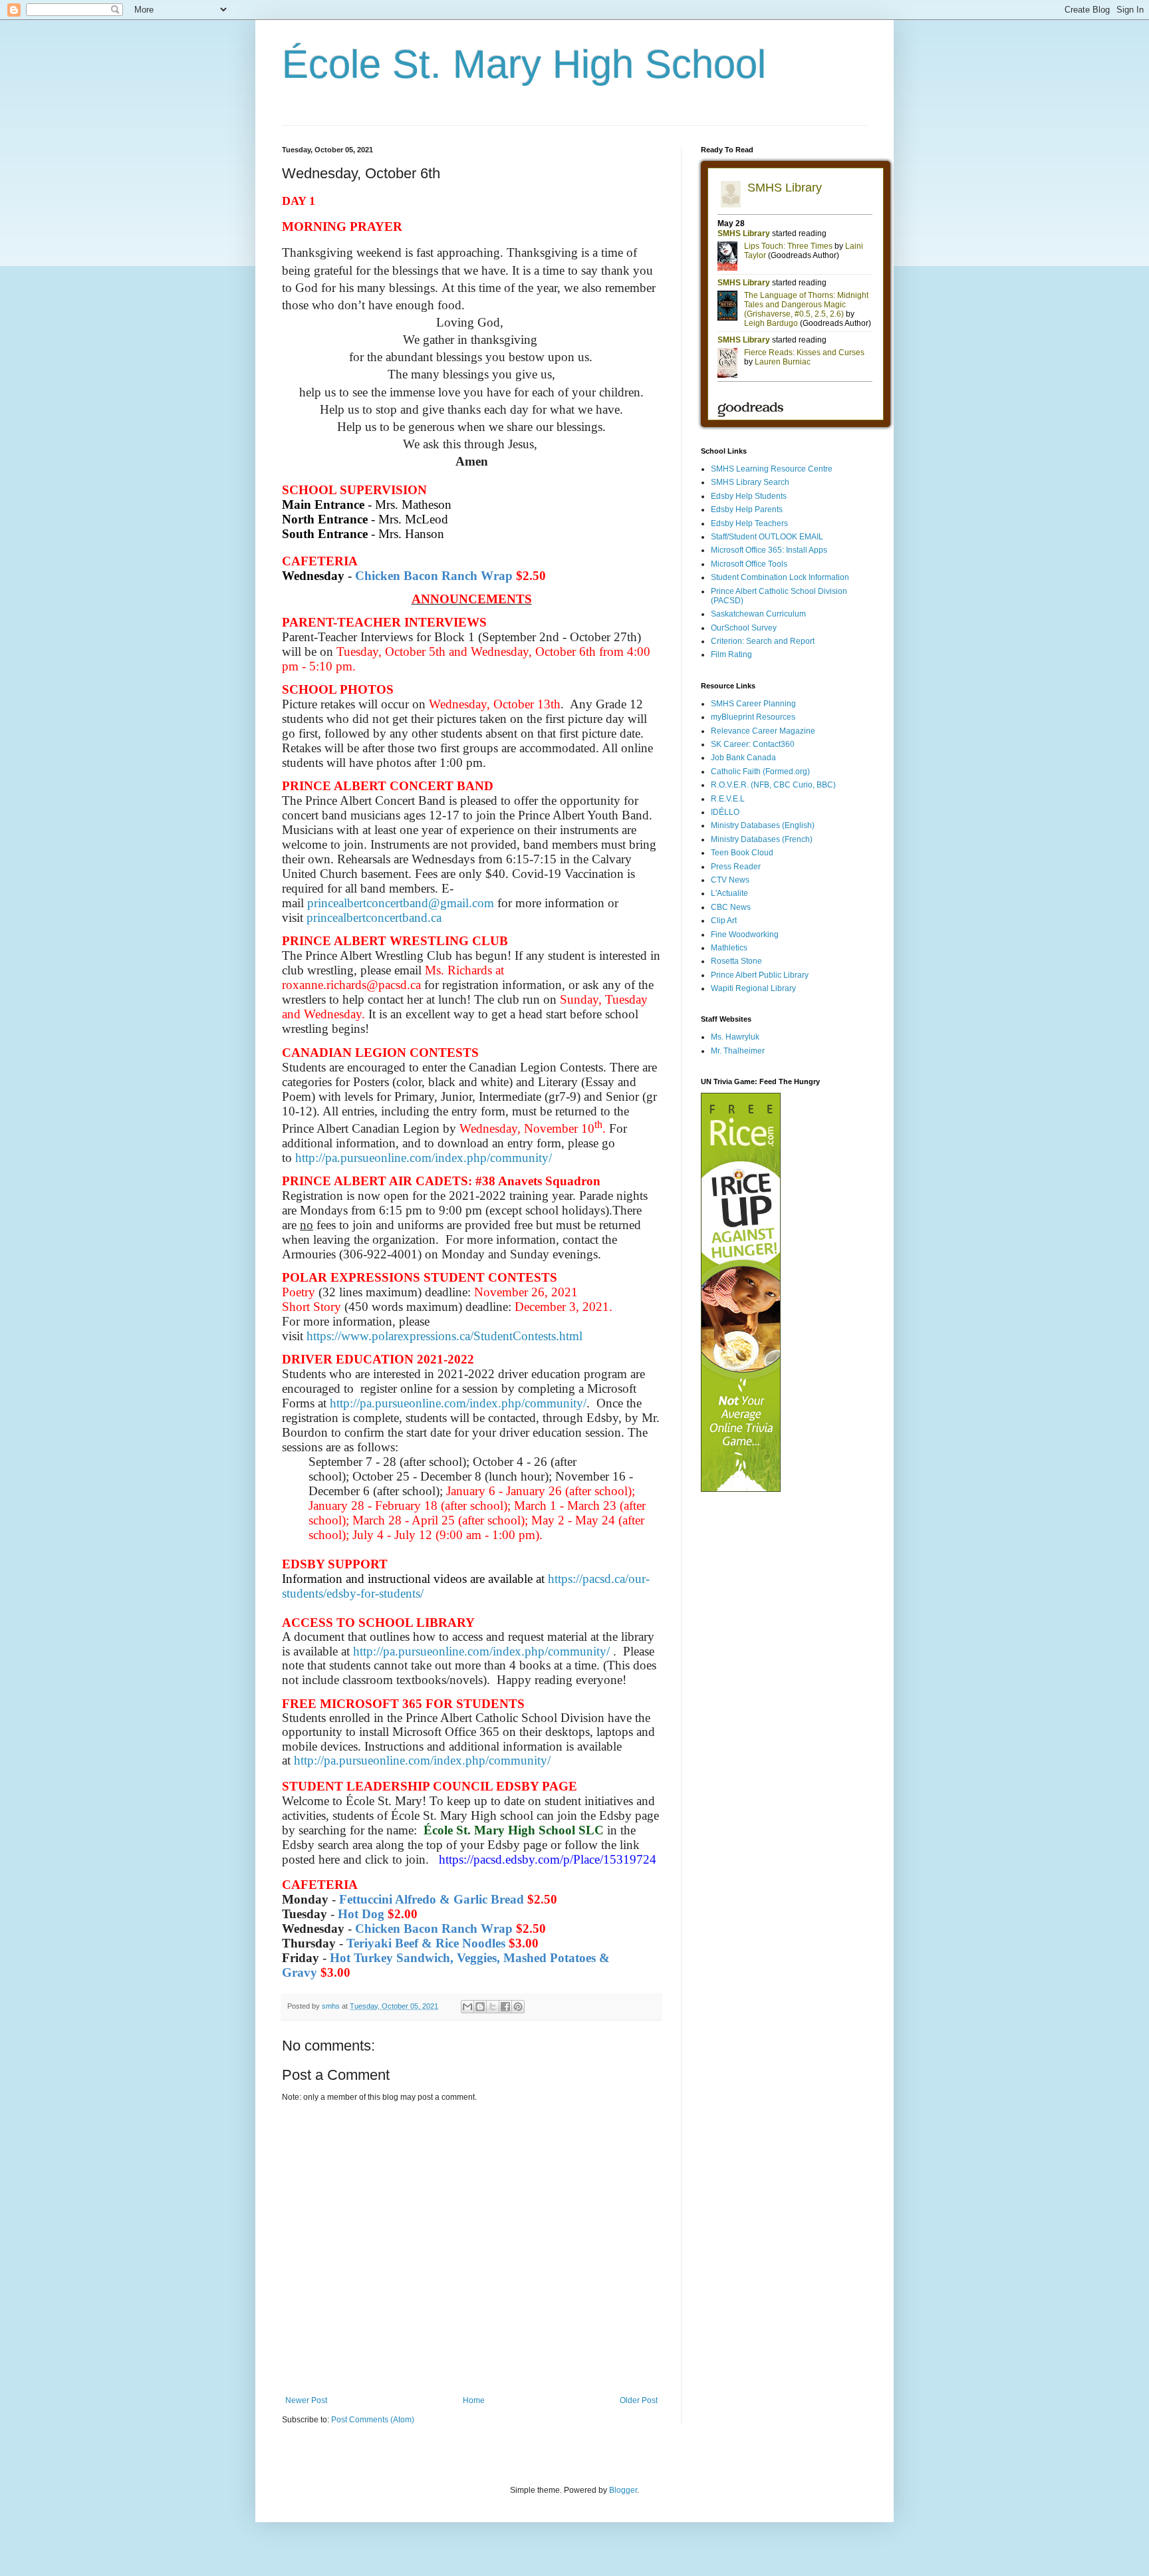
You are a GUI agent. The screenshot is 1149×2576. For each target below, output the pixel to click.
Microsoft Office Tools (749, 564)
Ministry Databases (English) (763, 825)
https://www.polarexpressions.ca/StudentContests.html (445, 1336)
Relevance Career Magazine (763, 731)
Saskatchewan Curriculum (758, 614)
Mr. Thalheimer (738, 1051)
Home (474, 2400)
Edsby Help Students (749, 496)
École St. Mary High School (524, 64)
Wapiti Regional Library (753, 988)
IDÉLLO (725, 812)
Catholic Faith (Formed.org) (760, 772)
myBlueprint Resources (753, 717)
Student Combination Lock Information (780, 577)
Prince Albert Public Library (760, 975)
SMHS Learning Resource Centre (772, 469)
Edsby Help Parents (747, 509)
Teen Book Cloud (742, 853)
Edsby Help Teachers (749, 523)
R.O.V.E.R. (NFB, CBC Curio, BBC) (773, 785)
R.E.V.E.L (728, 799)
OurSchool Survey (744, 628)
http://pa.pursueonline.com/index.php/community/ (424, 1158)
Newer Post (306, 2400)
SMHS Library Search (750, 482)
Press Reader (736, 867)
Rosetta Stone (736, 961)
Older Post (639, 2400)
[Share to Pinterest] (518, 2007)
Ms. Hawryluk (735, 1037)
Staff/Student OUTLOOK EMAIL (767, 537)
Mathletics (729, 948)
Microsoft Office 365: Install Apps (769, 550)
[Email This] (467, 2007)
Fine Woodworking (745, 934)
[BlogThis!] (480, 2007)
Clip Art (724, 921)
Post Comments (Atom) (373, 2420)
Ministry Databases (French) (762, 839)
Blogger (623, 2490)
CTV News (730, 880)
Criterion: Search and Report (763, 641)
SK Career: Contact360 (753, 744)
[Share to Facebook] (505, 2007)
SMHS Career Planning (753, 704)
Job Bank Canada (743, 758)
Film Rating (731, 654)
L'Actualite (729, 893)
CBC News (731, 907)
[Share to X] (493, 2007)
